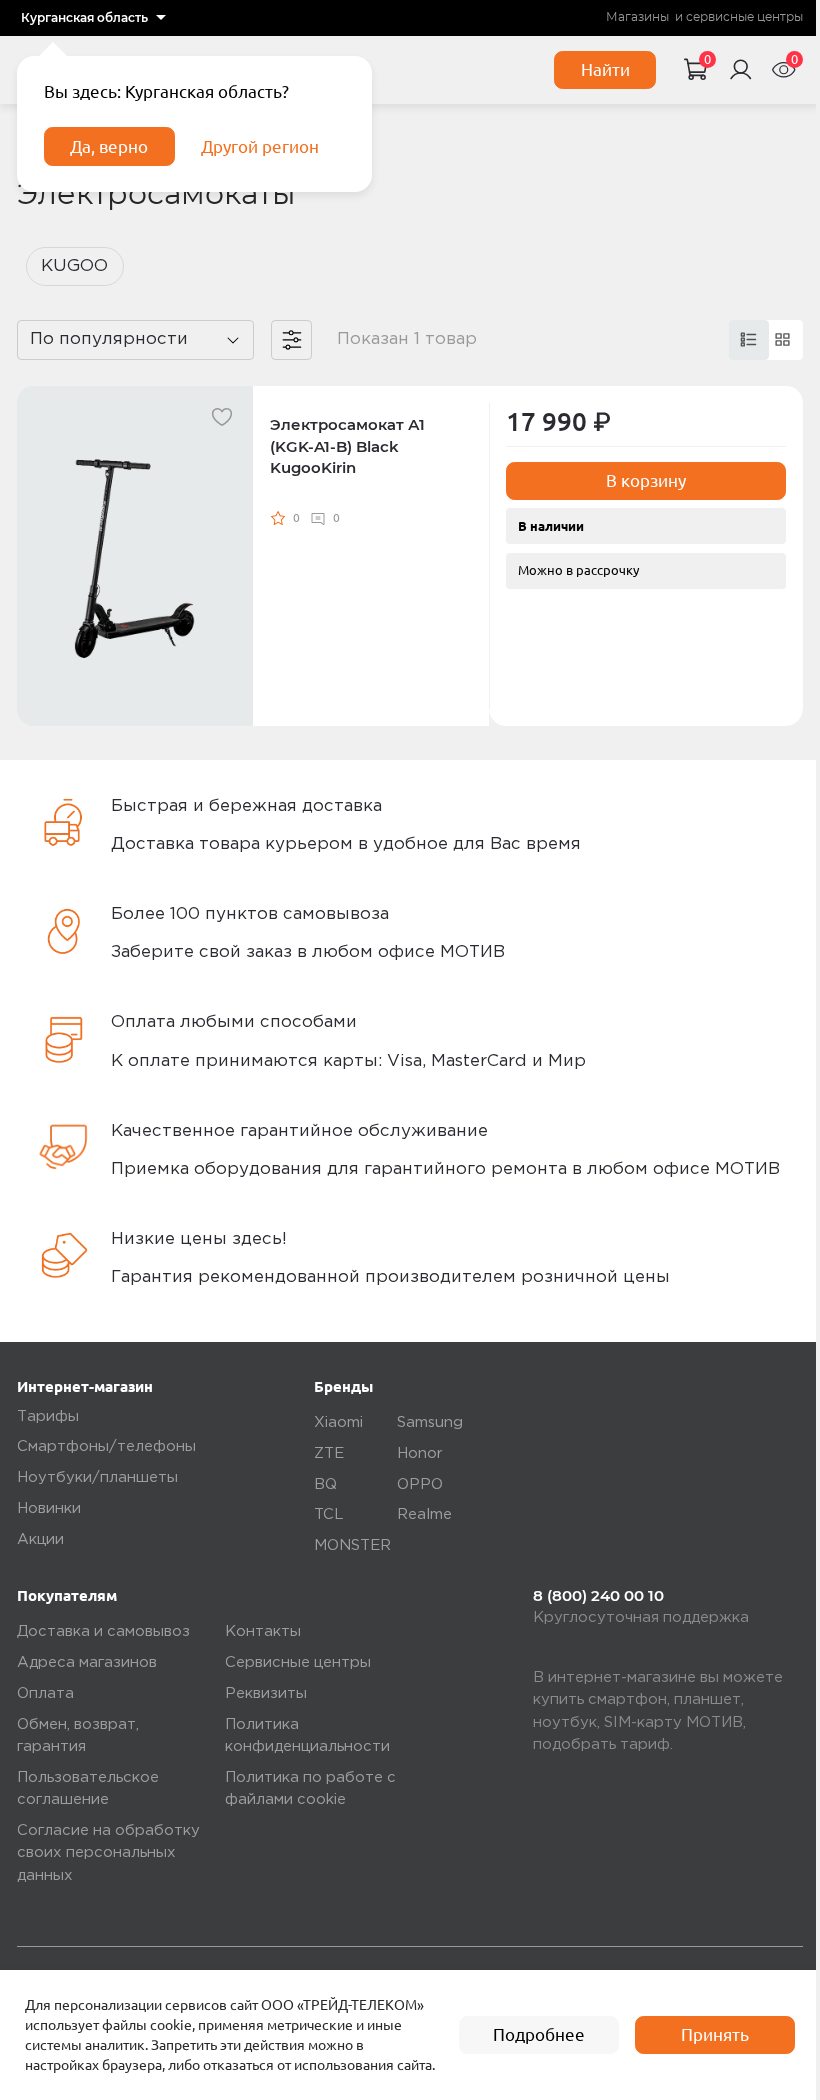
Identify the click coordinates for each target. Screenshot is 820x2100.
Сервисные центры (298, 1662)
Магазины (637, 17)
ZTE (329, 1453)
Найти (605, 69)
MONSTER (352, 1545)
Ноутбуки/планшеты (97, 1477)
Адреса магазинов (87, 1662)
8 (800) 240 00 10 (598, 1596)
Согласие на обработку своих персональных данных (108, 1853)
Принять (715, 2034)
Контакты (263, 1631)
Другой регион (260, 146)
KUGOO (74, 266)
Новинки (49, 1508)
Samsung (430, 1422)
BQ (325, 1484)
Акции (40, 1539)
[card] (749, 340)
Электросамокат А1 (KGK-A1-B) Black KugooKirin (347, 446)
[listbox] (93, 18)
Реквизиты (266, 1693)
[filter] (291, 340)
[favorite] (222, 417)
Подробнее (539, 2034)
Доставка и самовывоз (103, 1631)
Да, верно (109, 146)
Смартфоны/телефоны (106, 1446)
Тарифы (48, 1416)
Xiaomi (338, 1422)
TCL (329, 1514)
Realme (424, 1514)
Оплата (45, 1693)
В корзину (646, 480)
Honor (420, 1453)
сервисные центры (744, 17)
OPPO (420, 1484)
